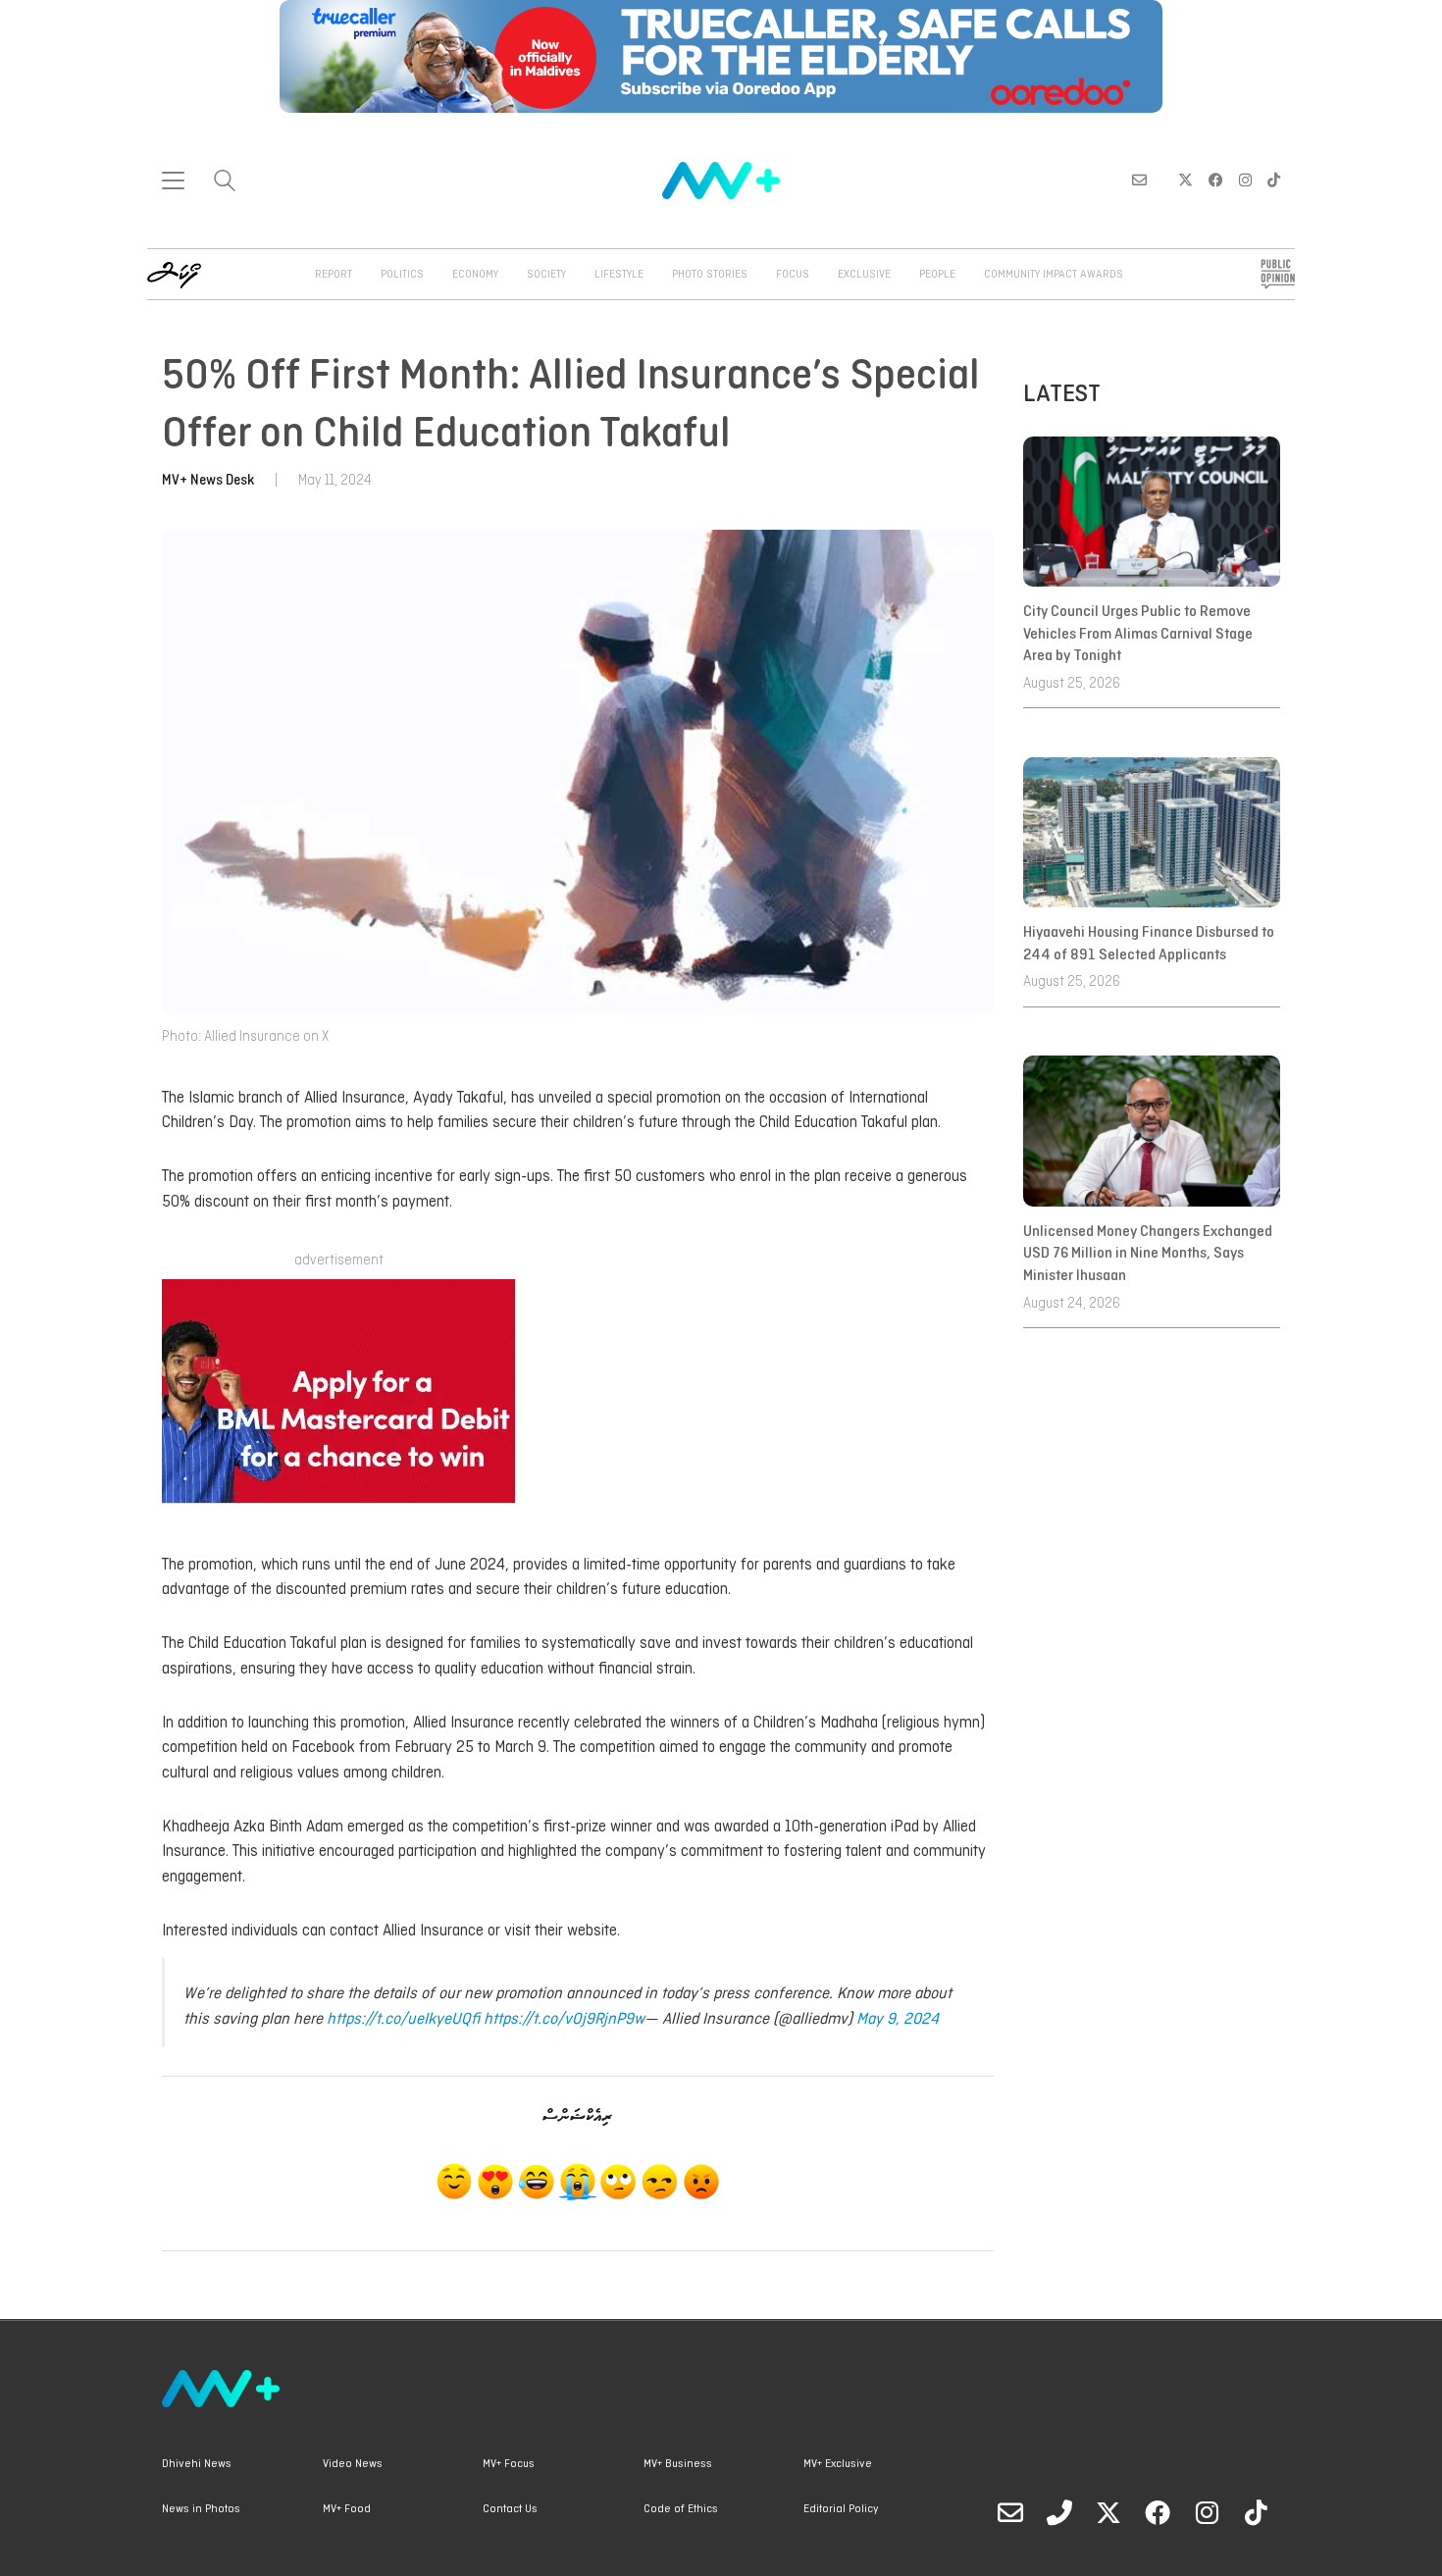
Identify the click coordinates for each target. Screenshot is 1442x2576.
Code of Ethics (681, 2509)
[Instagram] (1207, 2512)
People (937, 275)
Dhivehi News (197, 2464)
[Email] (1010, 2512)
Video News (353, 2464)
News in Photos (201, 2509)
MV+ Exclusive (838, 2464)
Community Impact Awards (1054, 275)
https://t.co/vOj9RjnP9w (564, 2019)
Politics (402, 275)
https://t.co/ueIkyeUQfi (403, 2019)
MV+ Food (347, 2509)
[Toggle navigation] (173, 180)
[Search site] (225, 183)
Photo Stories (710, 275)
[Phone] (1059, 2512)
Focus (793, 275)
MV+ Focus (509, 2464)
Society (546, 275)
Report (334, 275)
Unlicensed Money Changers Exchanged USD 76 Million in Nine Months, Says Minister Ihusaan (1148, 1254)
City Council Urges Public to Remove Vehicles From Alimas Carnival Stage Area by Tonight (1138, 634)
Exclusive (864, 275)
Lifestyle (619, 275)
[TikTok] (1256, 2512)
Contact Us (510, 2509)
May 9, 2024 (898, 2019)
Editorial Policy (841, 2509)
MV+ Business (678, 2464)
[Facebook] (1158, 2512)
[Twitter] (1108, 2512)
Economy (475, 275)
